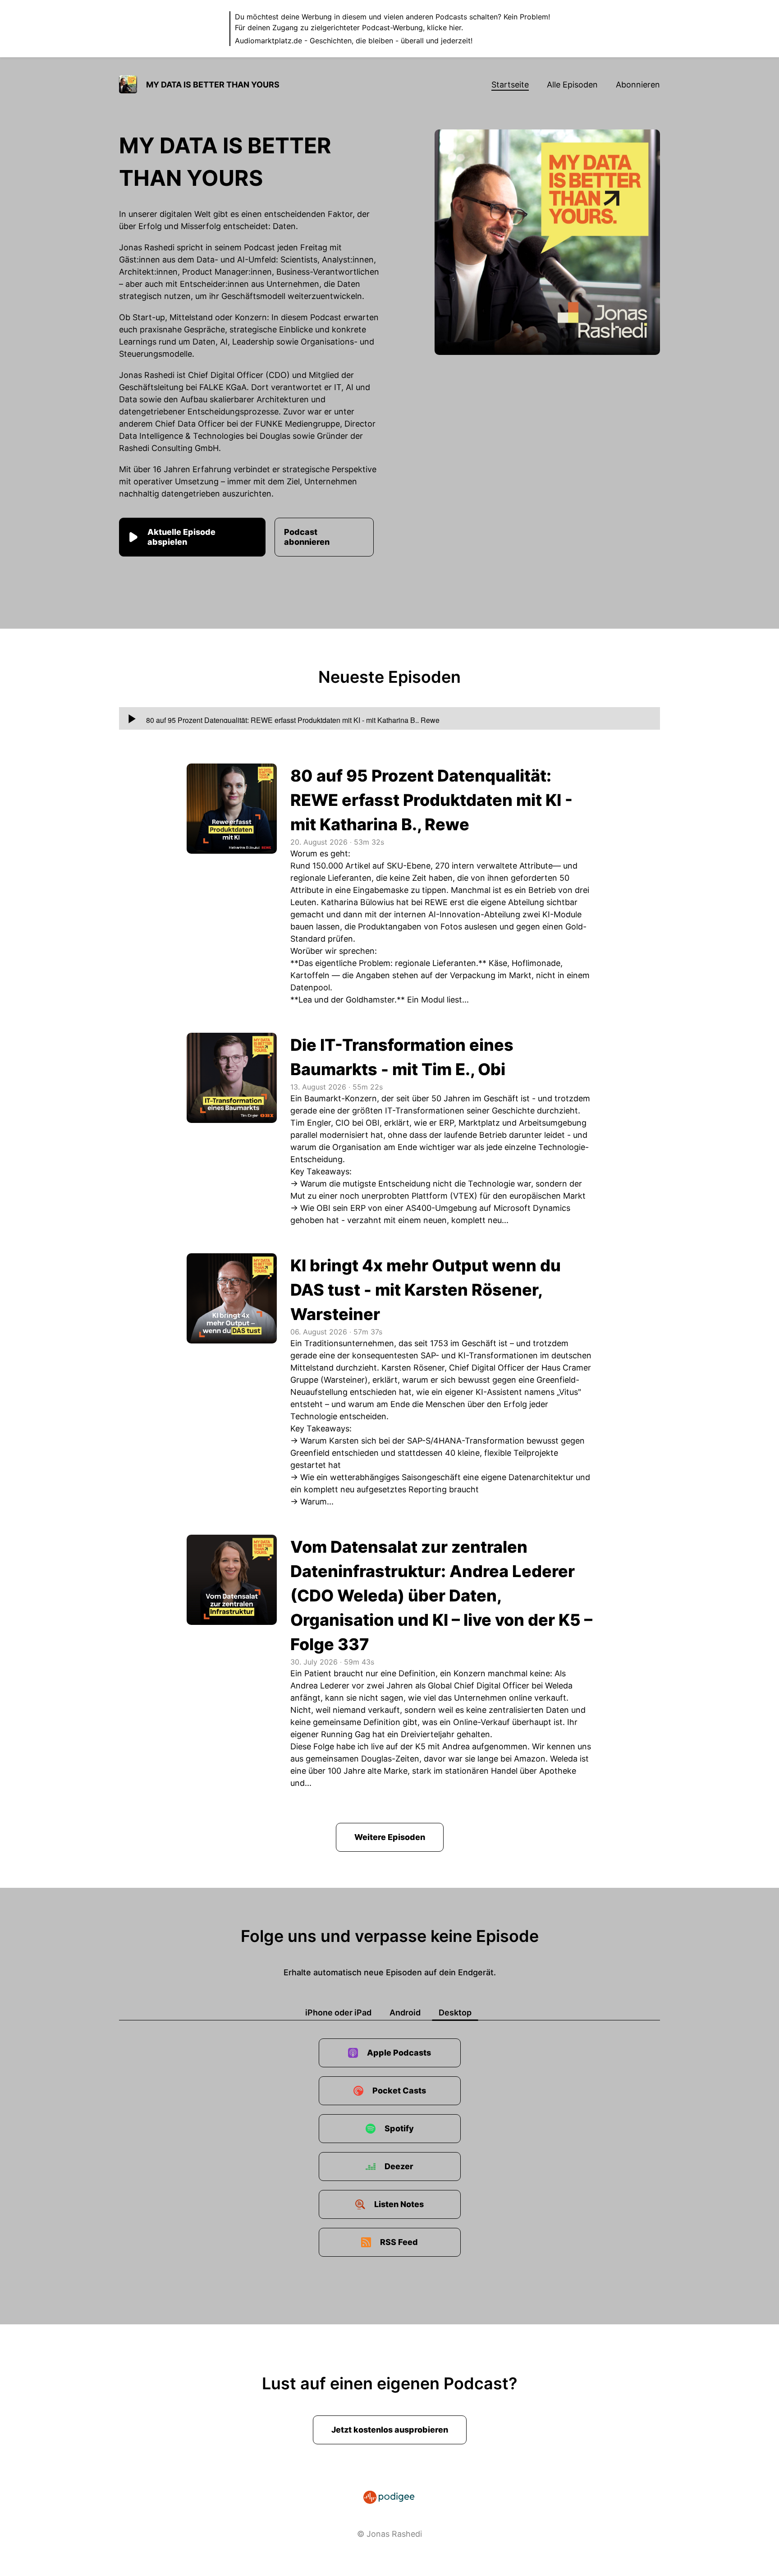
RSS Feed (399, 2242)
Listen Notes (399, 2204)
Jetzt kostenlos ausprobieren (390, 2430)
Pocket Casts (399, 2091)
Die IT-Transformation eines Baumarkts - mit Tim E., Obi (402, 1057)
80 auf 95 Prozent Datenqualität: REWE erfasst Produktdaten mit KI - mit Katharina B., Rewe (431, 800)
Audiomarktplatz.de (268, 41)
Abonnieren (638, 85)
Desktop (455, 2012)
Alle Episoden (572, 85)
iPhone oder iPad (338, 2012)
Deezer (399, 2166)
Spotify (399, 2128)
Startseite (510, 85)
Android (405, 2012)
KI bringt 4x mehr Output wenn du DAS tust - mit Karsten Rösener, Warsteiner (426, 1290)
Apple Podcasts (399, 2053)
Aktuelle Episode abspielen (181, 537)
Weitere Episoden (390, 1837)
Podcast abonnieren (307, 537)
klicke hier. (445, 28)
